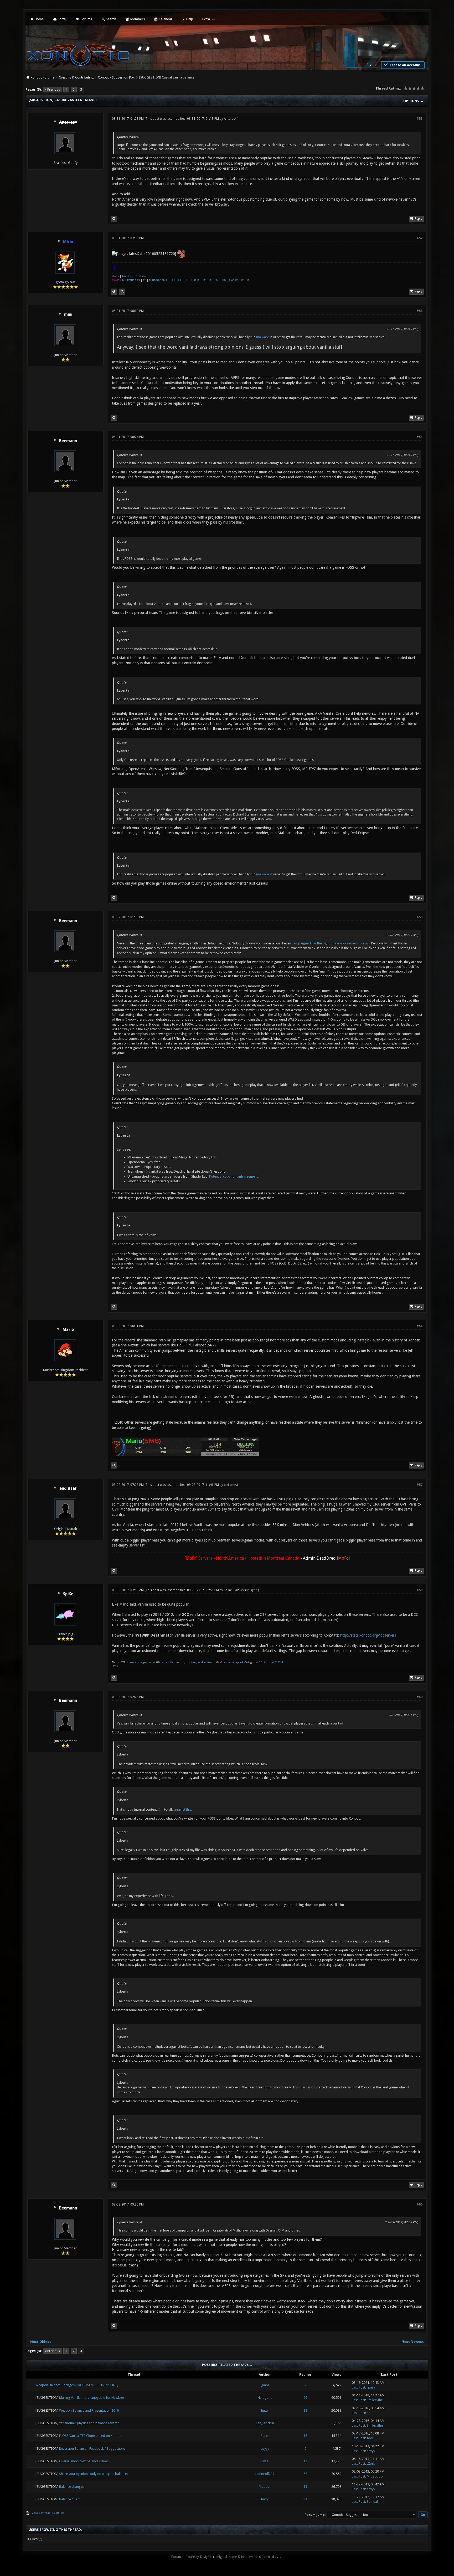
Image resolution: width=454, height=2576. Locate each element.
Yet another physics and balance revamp (89, 2423)
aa (369, 2413)
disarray (131, 1662)
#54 (419, 437)
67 (305, 2474)
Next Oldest (41, 2342)
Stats (115, 1666)
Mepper (265, 2487)
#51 (419, 119)
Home (39, 19)
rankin (202, 1662)
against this (183, 1809)
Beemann (68, 441)
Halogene (265, 2398)
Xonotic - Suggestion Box (116, 77)
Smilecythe (375, 2400)
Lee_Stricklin (265, 2423)
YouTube (141, 276)
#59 (419, 1697)
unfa (265, 2461)
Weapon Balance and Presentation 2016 (89, 2410)
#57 (419, 1485)
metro (151, 1662)
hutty (265, 2410)
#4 (179, 280)
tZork (371, 2463)
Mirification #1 (131, 280)
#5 (205, 280)
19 (305, 2487)
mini (68, 315)
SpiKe (68, 1594)
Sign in (372, 65)
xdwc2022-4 (276, 1662)
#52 (419, 238)
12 (305, 2461)
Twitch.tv (127, 276)
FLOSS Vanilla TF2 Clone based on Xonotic (91, 2436)
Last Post (358, 2387)
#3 (173, 280)
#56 (419, 1326)
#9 (249, 280)
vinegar (142, 1662)
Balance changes (72, 2487)
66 (305, 2398)
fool (370, 2438)
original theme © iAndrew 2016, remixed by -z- (249, 2557)
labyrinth (167, 1662)
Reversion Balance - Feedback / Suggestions (92, 2449)
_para (265, 2385)
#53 (419, 311)
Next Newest (413, 2342)
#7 (217, 280)
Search (111, 19)
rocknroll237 (265, 2474)
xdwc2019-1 (261, 1662)
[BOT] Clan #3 (192, 280)
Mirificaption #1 (159, 280)
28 (305, 2410)
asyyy (265, 2449)
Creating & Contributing (76, 77)
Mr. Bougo (375, 2476)
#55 (419, 917)
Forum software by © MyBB (191, 2557)
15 (305, 2436)
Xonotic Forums (42, 77)
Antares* (230, 119)
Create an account (405, 65)
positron (191, 1662)
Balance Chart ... (71, 2499)
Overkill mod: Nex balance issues (84, 2461)
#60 (419, 2204)
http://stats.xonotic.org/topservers (368, 1635)
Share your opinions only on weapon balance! (93, 2474)
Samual (372, 2502)
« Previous (52, 90)
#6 (211, 280)
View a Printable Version (48, 2513)
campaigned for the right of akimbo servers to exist (331, 943)
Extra (206, 19)
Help (189, 19)
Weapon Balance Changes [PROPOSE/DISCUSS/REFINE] (77, 2385)
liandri (211, 1662)
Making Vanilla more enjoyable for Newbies (92, 2398)
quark (240, 1662)
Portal (62, 19)
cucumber (229, 1662)
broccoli (179, 1662)
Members (137, 19)
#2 (145, 280)
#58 (419, 1590)
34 (305, 2499)
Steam (115, 276)
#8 (243, 280)
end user (68, 1488)
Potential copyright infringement (233, 1176)
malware (262, 337)
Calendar (165, 19)
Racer (265, 2436)
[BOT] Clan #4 (230, 280)
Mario (68, 1330)
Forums (86, 19)
